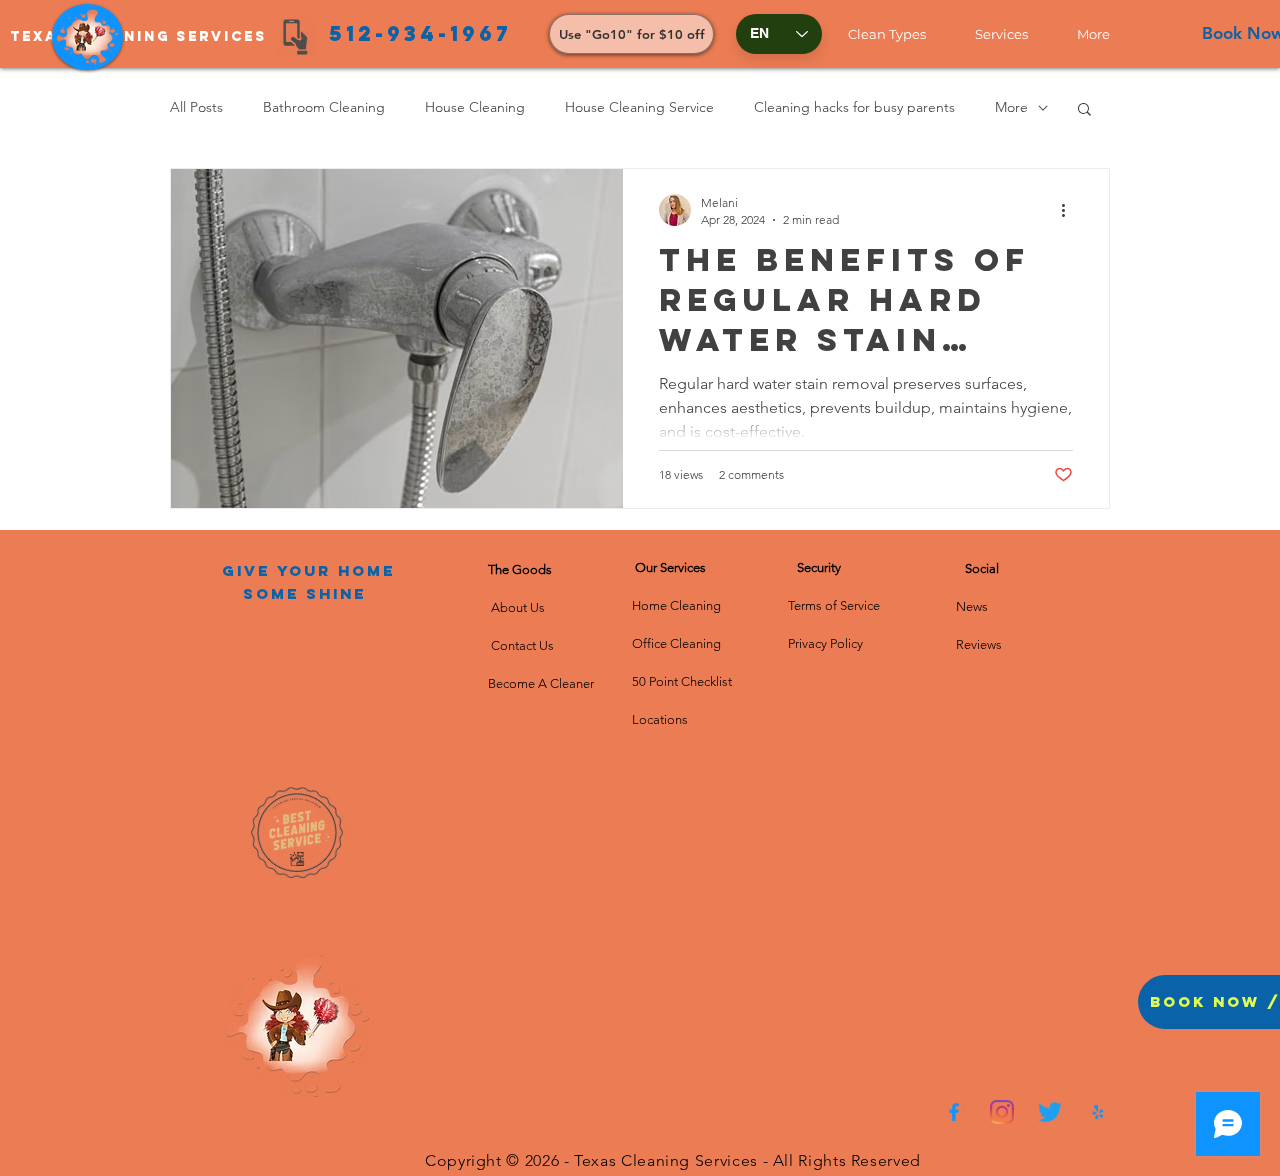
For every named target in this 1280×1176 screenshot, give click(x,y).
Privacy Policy (825, 643)
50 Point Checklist (682, 681)
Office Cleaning (678, 643)
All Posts (196, 107)
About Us (521, 607)
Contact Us (521, 645)
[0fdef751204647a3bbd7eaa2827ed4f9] (954, 1112)
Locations (660, 719)
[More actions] (1070, 210)
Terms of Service (834, 605)
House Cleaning (475, 107)
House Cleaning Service (639, 107)
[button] (896, 34)
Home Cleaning (676, 605)
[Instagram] (1002, 1112)
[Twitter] (1050, 1112)
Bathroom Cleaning (324, 107)
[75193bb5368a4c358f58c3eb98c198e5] (1098, 1112)
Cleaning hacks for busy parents (854, 107)
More (1011, 107)
